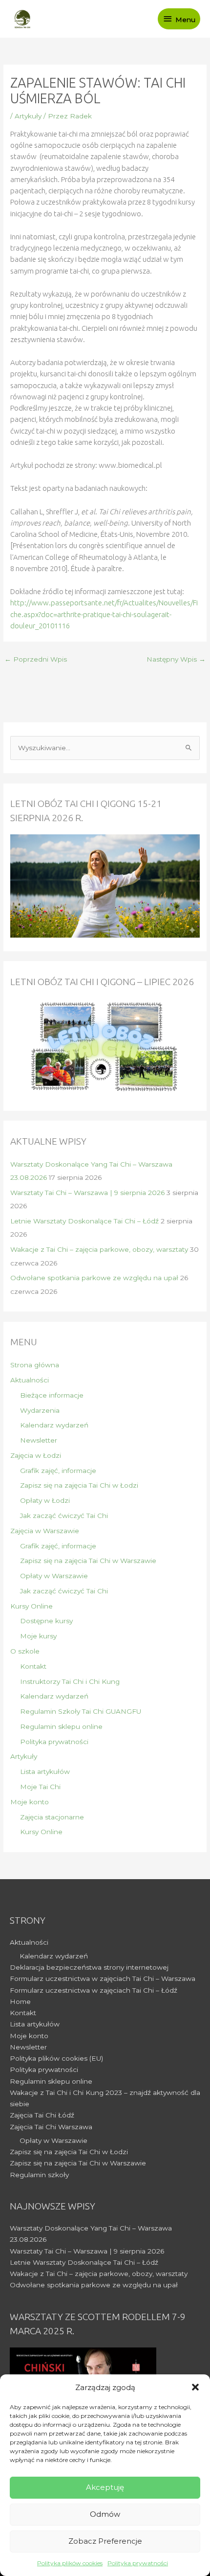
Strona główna (35, 1365)
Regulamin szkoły (39, 2175)
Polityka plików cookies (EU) (56, 2058)
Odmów (105, 2514)
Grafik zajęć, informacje (58, 1471)
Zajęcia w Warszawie (45, 1531)
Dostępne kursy (46, 1621)
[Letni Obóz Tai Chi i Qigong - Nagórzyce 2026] (105, 1047)
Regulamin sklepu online (61, 1726)
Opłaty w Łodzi (45, 1500)
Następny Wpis (176, 659)
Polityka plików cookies (70, 2563)
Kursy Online (31, 1606)
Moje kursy (38, 1636)
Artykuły (28, 116)
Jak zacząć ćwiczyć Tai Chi (64, 1516)
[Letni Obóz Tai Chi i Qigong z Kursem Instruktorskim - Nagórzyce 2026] (105, 885)
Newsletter (39, 1440)
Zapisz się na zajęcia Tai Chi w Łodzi (79, 1485)
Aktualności (30, 1380)
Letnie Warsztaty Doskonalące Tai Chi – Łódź (84, 1221)
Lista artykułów (45, 1771)
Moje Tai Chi (40, 1787)
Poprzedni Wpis (36, 659)
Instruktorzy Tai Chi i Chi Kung (70, 1681)
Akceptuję (105, 2487)
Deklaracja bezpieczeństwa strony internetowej (89, 1967)
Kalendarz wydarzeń (54, 1425)
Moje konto (30, 1802)
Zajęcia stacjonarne (52, 1817)
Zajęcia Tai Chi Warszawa (51, 2127)
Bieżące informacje (52, 1395)
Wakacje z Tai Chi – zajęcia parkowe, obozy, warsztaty (99, 1249)
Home (20, 2001)
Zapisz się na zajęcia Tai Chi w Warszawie (88, 1561)
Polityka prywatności (138, 2563)
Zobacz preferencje (105, 2541)
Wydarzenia (40, 1410)
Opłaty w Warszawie (54, 1576)
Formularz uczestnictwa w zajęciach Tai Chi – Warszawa (103, 1978)
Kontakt (33, 1666)
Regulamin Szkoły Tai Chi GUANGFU (81, 1711)
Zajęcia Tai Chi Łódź (42, 2115)
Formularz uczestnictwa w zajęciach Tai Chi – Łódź (94, 1990)
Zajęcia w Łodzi (36, 1455)
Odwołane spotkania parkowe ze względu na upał (94, 1278)
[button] (195, 2387)
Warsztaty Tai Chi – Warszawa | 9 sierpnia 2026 (87, 1193)
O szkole (25, 1651)
